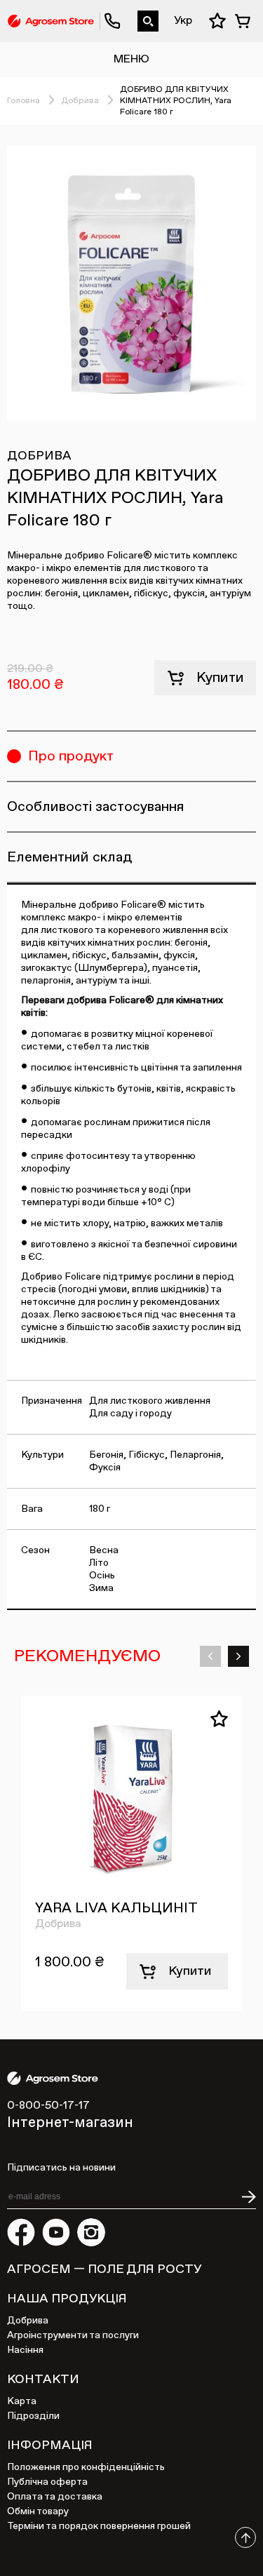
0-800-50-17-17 (107, 11)
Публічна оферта (47, 2482)
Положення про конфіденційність (86, 2467)
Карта (22, 2401)
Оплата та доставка (55, 2497)
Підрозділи (33, 2416)
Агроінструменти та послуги (73, 2335)
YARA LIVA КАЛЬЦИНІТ (116, 1908)
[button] (210, 1656)
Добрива (80, 101)
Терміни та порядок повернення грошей (99, 2526)
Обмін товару (38, 2511)
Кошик (245, 21)
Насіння (25, 2350)
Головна (23, 101)
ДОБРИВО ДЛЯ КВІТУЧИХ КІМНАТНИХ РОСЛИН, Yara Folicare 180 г (176, 101)
